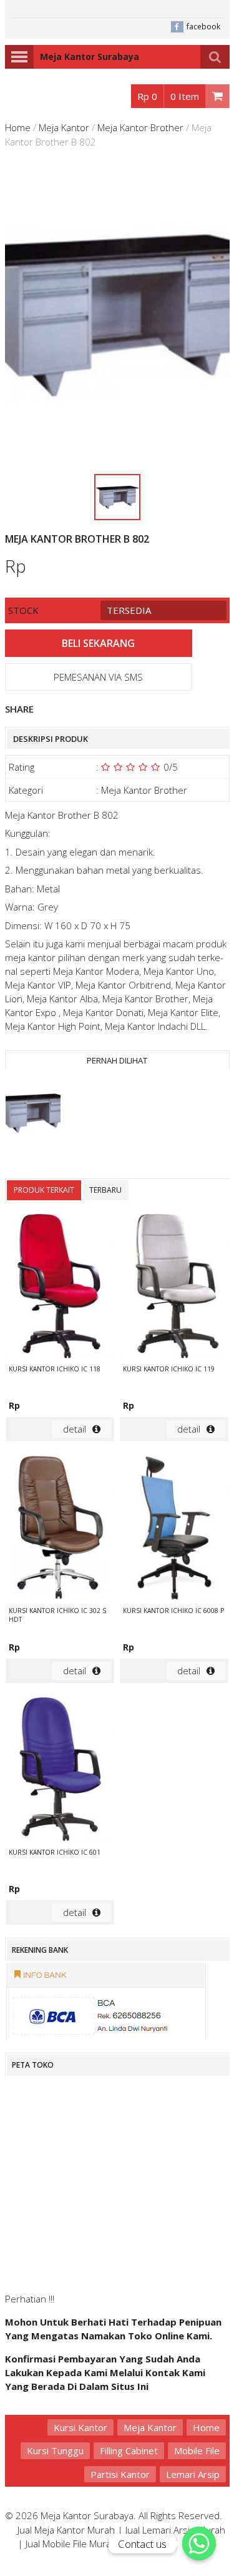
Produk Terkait (44, 1190)
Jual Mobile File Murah (71, 2544)
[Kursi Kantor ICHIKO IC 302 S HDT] (60, 1529)
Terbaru (105, 1190)
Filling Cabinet (129, 2450)
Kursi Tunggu (55, 2450)
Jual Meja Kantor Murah (66, 2530)
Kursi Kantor (80, 2427)
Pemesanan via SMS (98, 677)
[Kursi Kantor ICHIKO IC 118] (60, 1287)
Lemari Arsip (193, 2474)
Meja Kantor (64, 127)
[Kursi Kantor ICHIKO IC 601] (60, 1771)
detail (75, 1429)
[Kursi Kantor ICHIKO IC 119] (174, 1287)
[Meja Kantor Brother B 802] (33, 1114)
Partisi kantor (120, 2474)
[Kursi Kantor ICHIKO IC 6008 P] (174, 1529)
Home (18, 127)
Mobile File (197, 2450)
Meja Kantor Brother (140, 127)
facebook (203, 27)
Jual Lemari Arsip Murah (175, 2530)
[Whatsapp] (199, 2544)
